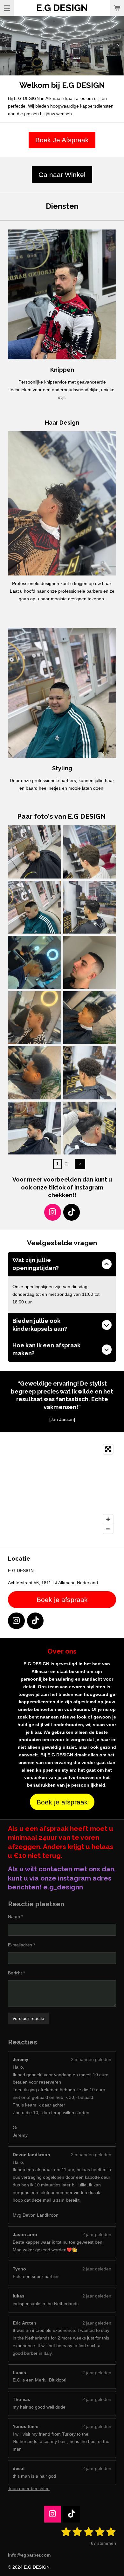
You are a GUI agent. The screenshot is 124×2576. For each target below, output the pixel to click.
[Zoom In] (108, 1519)
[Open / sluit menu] (7, 8)
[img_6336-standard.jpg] (90, 1128)
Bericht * (16, 1973)
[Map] (62, 1489)
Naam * (15, 1916)
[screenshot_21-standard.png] (35, 1073)
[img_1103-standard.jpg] (90, 852)
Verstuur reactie (28, 2018)
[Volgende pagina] (80, 1164)
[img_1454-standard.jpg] (35, 852)
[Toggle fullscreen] (108, 1449)
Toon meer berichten (29, 2488)
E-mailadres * (21, 1945)
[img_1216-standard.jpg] (90, 907)
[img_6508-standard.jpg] (90, 1073)
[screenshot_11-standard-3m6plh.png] (90, 963)
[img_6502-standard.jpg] (35, 1128)
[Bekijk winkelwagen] (117, 8)
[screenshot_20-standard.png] (90, 1018)
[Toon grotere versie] (62, 294)
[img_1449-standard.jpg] (35, 907)
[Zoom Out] (108, 1529)
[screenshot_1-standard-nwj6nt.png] (35, 963)
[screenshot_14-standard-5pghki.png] (35, 1018)
